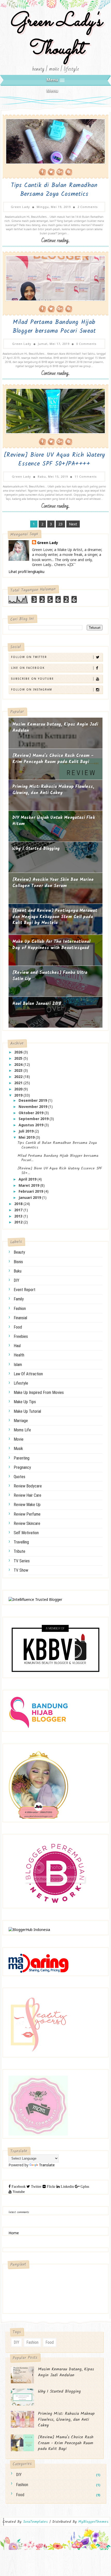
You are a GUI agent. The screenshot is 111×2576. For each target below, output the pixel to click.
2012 (19, 1222)
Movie (19, 1439)
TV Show (21, 1570)
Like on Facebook (28, 668)
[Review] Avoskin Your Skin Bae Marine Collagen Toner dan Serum (53, 883)
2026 (19, 1052)
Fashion (20, 1309)
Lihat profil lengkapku (26, 572)
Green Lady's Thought (56, 36)
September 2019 (34, 1119)
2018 (19, 1204)
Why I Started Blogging (36, 849)
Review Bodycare (28, 1486)
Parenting (22, 1458)
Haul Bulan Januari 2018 (37, 1004)
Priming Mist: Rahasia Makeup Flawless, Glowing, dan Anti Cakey (53, 790)
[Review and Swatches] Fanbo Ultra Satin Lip (50, 976)
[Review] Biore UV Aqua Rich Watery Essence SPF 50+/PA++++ (54, 460)
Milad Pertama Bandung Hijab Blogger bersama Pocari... (58, 1158)
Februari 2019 (31, 1191)
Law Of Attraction (28, 1374)
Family (19, 1299)
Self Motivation (26, 1533)
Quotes (19, 1477)
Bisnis (18, 1262)
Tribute (19, 1551)
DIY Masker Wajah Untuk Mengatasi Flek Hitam (54, 821)
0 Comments (86, 344)
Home (14, 2233)
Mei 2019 (27, 1137)
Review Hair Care (27, 1495)
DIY (17, 1280)
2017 (19, 1210)
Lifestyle (21, 1383)
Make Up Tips (25, 1402)
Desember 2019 (33, 1100)
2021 (19, 1083)
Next (73, 524)
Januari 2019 (30, 1197)
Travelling (21, 1542)
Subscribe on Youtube (33, 679)
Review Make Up (27, 1505)
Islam (18, 1365)
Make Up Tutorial (27, 1411)
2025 (19, 1058)
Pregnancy (22, 1467)
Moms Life (22, 1430)
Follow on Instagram (32, 689)
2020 (19, 1089)
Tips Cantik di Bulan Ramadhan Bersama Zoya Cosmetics (54, 190)
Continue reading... (55, 241)
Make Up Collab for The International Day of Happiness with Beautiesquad (51, 945)
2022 (19, 1077)
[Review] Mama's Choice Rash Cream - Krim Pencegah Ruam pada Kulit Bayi (53, 759)
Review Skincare (27, 1523)
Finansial (20, 1318)
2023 (19, 1070)
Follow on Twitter (29, 657)
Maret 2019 (29, 1185)
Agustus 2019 (31, 1125)
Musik (18, 1449)
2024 (19, 1064)
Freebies (21, 1336)
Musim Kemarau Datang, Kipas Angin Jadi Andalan (55, 728)
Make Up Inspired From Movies (39, 1392)
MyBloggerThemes (93, 2522)
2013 (19, 1216)
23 (60, 524)
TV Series (22, 1561)
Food (18, 1327)
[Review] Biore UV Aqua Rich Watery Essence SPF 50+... (60, 1171)
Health (19, 1355)
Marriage (21, 1421)
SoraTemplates (35, 2522)
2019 (19, 1095)
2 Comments (88, 207)
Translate (47, 2165)
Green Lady (48, 543)
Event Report (25, 1290)
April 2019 (28, 1179)
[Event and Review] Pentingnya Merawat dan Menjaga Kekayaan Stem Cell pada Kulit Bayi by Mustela (55, 917)
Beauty (19, 1252)
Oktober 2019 (31, 1113)
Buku (18, 1271)
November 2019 (33, 1107)
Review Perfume (27, 1514)
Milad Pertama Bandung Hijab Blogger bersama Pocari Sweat (54, 327)
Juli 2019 (27, 1131)
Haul (17, 1346)
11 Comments (86, 476)
